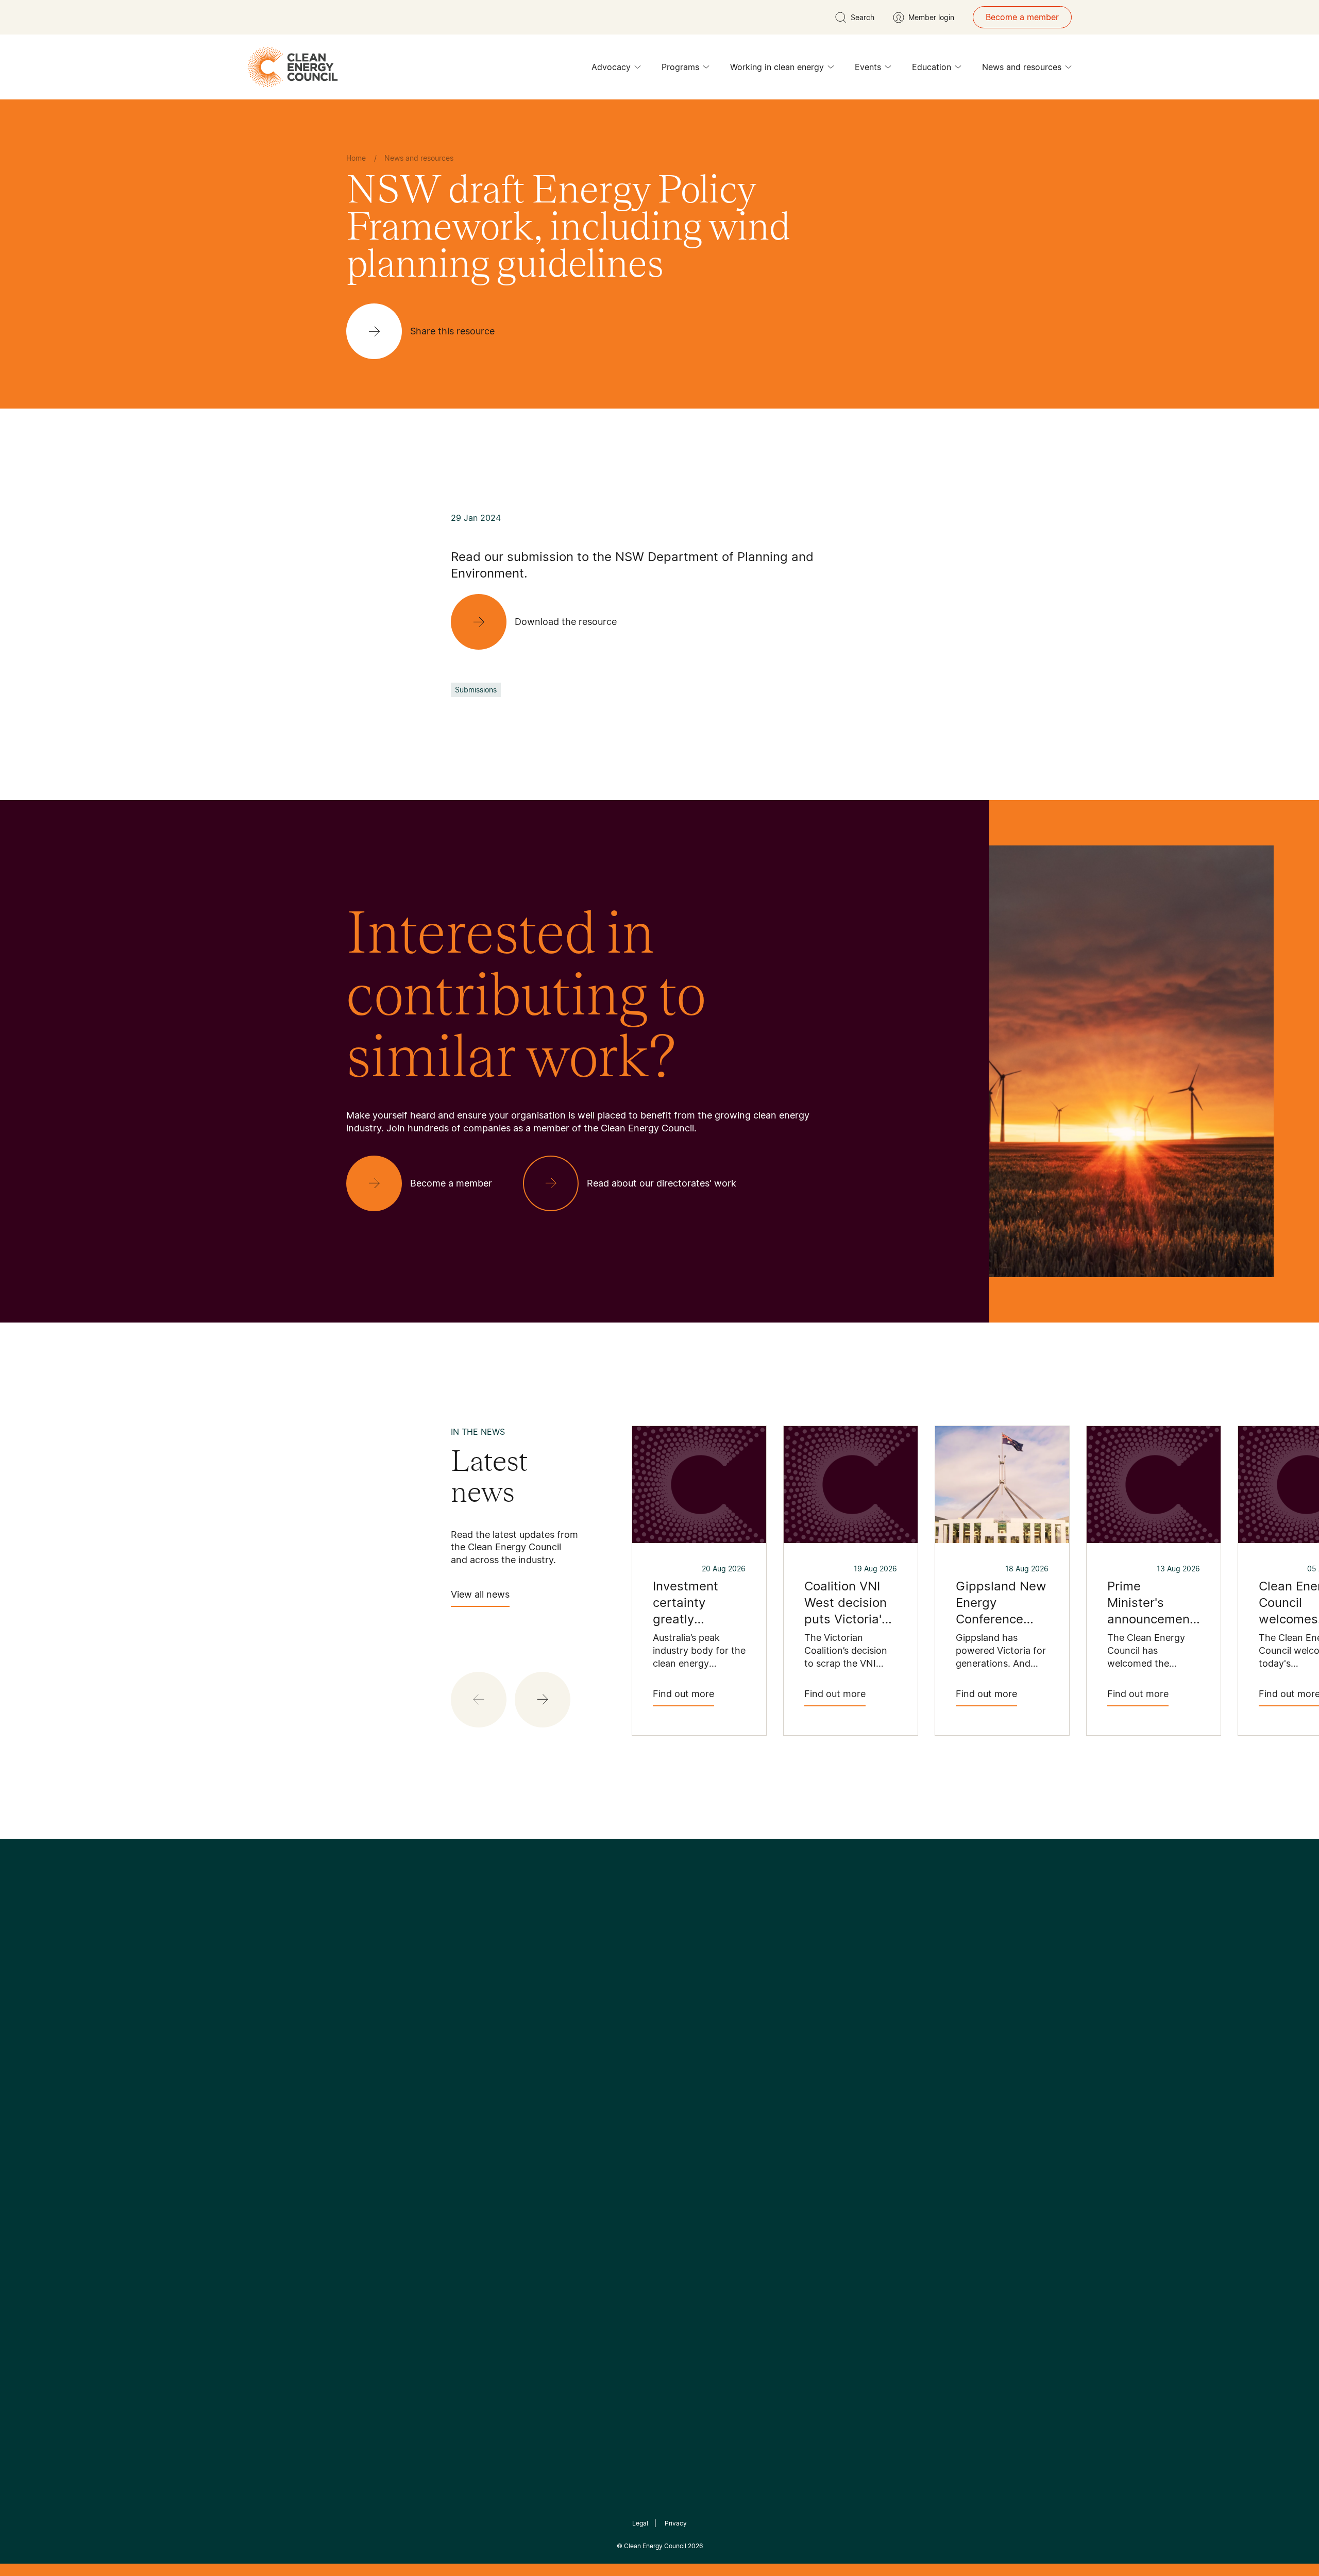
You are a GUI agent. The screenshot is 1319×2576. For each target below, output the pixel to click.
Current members (380, 2158)
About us (364, 2133)
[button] (543, 1700)
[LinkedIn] (646, 2017)
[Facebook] (612, 2017)
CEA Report (474, 2095)
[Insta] (628, 2017)
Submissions (476, 690)
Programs (680, 67)
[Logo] (659, 1964)
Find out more (683, 1694)
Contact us (368, 2108)
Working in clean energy (777, 67)
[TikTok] (703, 2017)
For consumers (584, 2145)
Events (868, 67)
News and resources (1022, 67)
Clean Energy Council (655, 2546)
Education (932, 67)
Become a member (1022, 17)
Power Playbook (483, 2120)
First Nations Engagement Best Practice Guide (485, 2194)
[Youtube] (682, 2017)
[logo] (293, 67)
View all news (480, 1594)
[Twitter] (663, 2017)
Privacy (676, 2523)
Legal (640, 2523)
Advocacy (611, 67)
